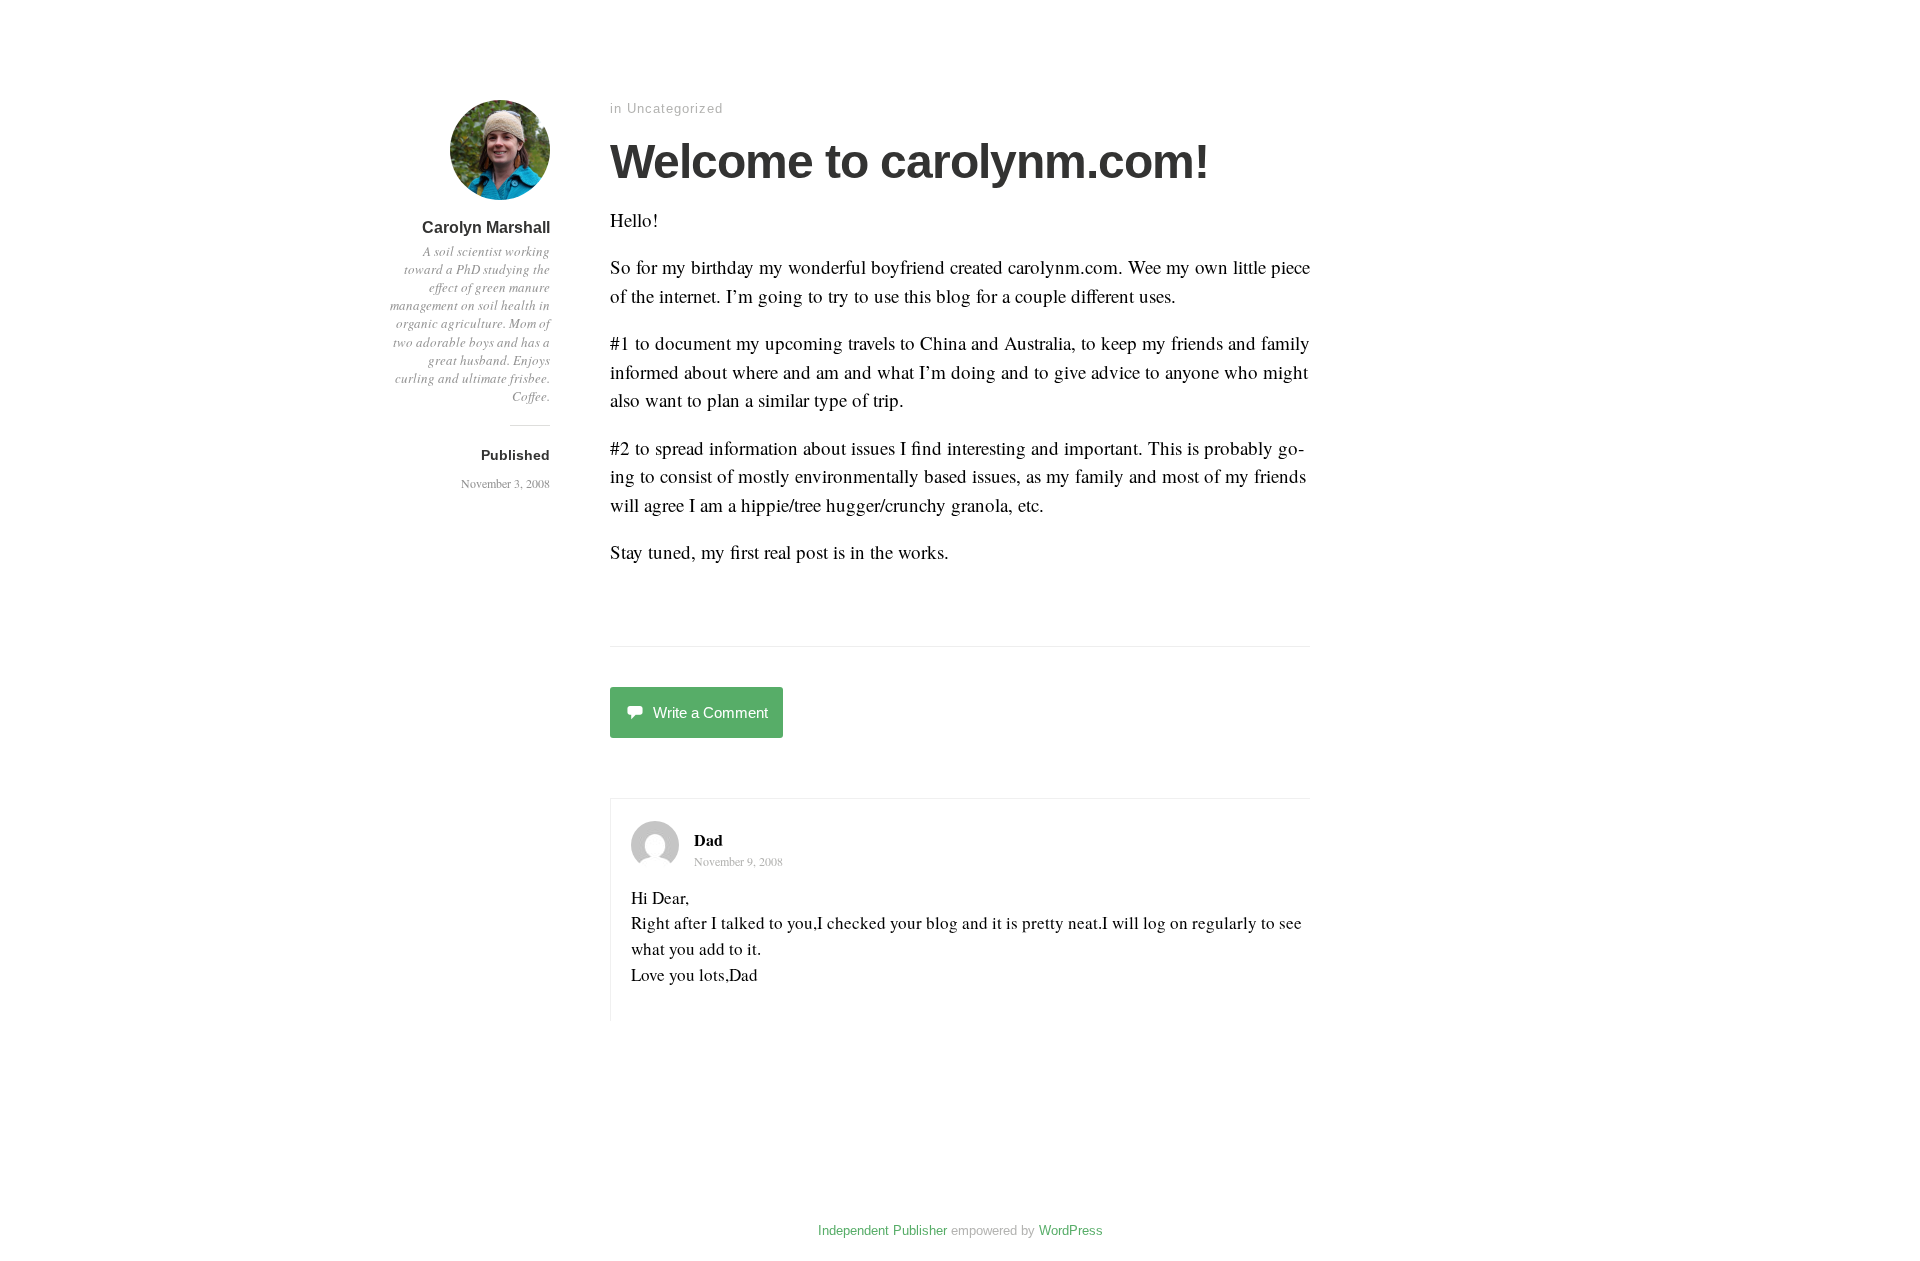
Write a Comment (710, 712)
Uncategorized (675, 108)
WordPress (1071, 1230)
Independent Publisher (882, 1230)
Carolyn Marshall (486, 227)
